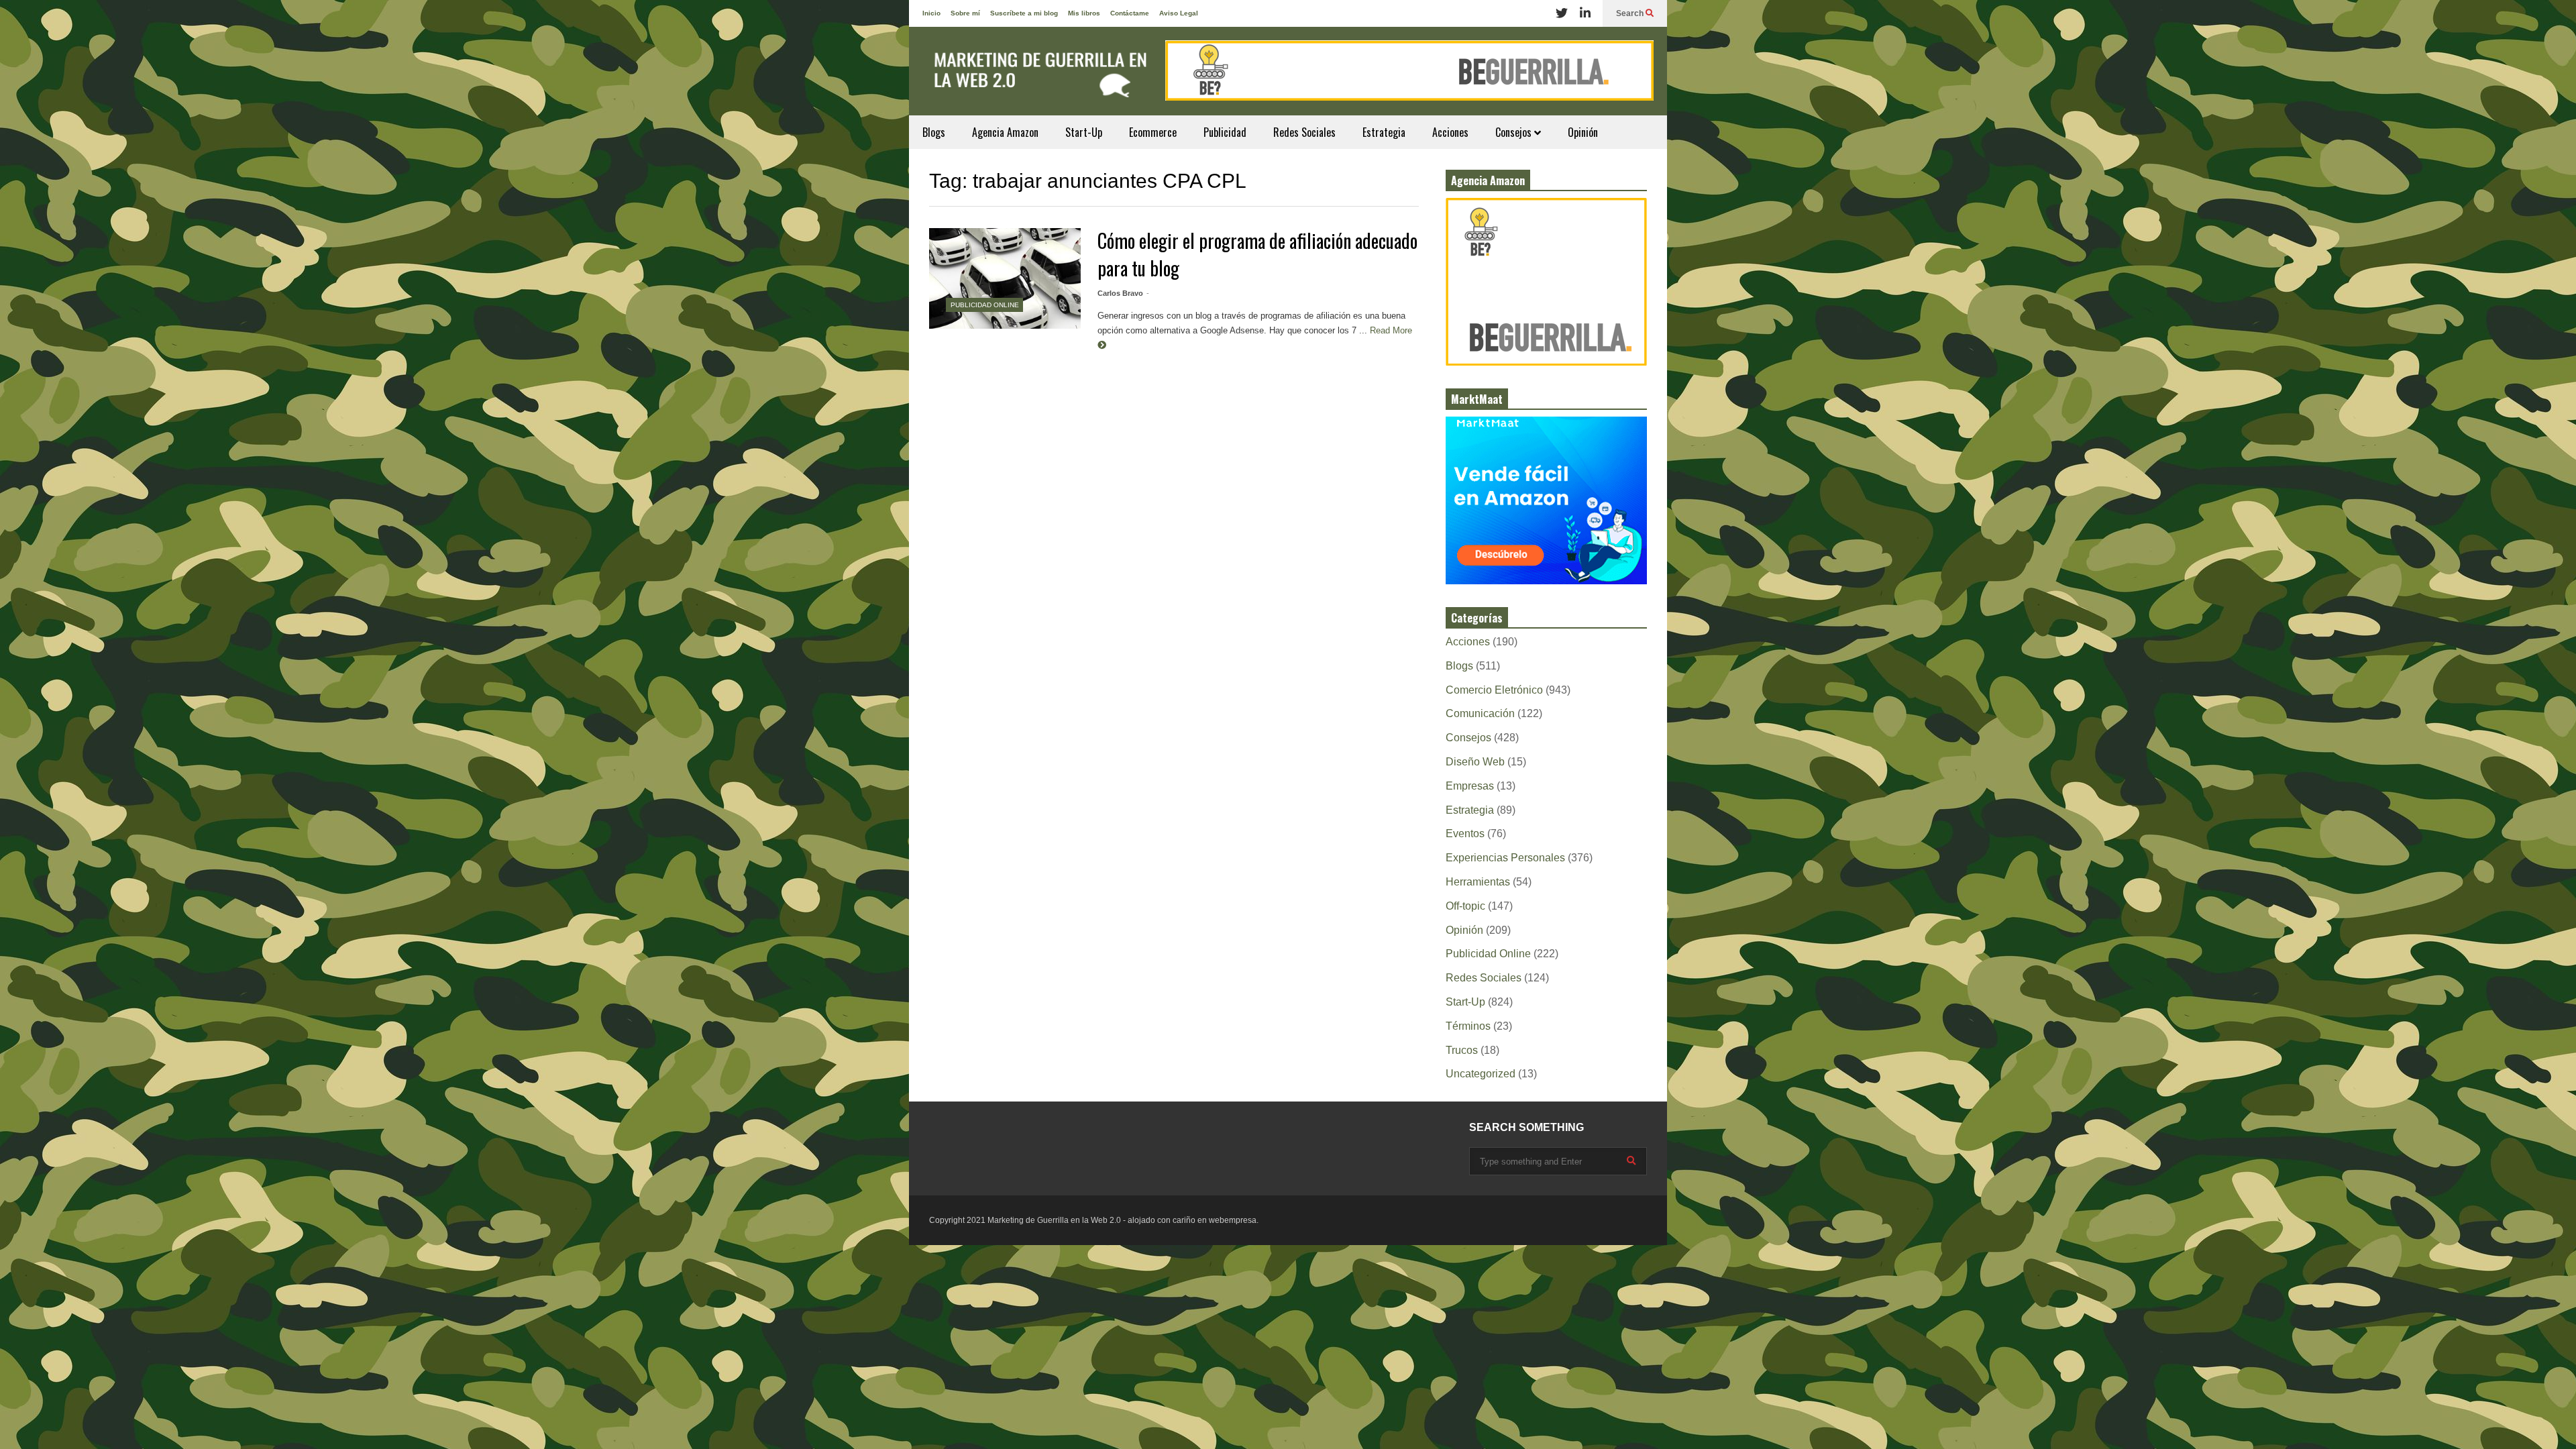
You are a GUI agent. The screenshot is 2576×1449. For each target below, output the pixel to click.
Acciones (1450, 132)
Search (1631, 13)
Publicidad (1225, 132)
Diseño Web (1475, 762)
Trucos (1462, 1050)
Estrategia (1384, 132)
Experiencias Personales (1505, 858)
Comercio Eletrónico (1494, 690)
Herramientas (1478, 882)
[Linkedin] (1585, 13)
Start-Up (1084, 132)
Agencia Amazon (1005, 132)
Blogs (934, 132)
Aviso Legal (1179, 13)
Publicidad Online (985, 305)
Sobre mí (965, 13)
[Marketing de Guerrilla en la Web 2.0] (1036, 78)
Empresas (1470, 786)
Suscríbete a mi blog (1024, 13)
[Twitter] (1562, 13)
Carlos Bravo (1120, 293)
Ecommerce (1153, 132)
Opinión (1583, 132)
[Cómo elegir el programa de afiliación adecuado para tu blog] (1005, 278)
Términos (1468, 1026)
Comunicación (1480, 713)
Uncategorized (1481, 1074)
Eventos (1465, 834)
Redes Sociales (1304, 132)
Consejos (1515, 132)
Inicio (931, 13)
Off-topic (1465, 906)
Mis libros (1084, 13)
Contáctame (1130, 13)
